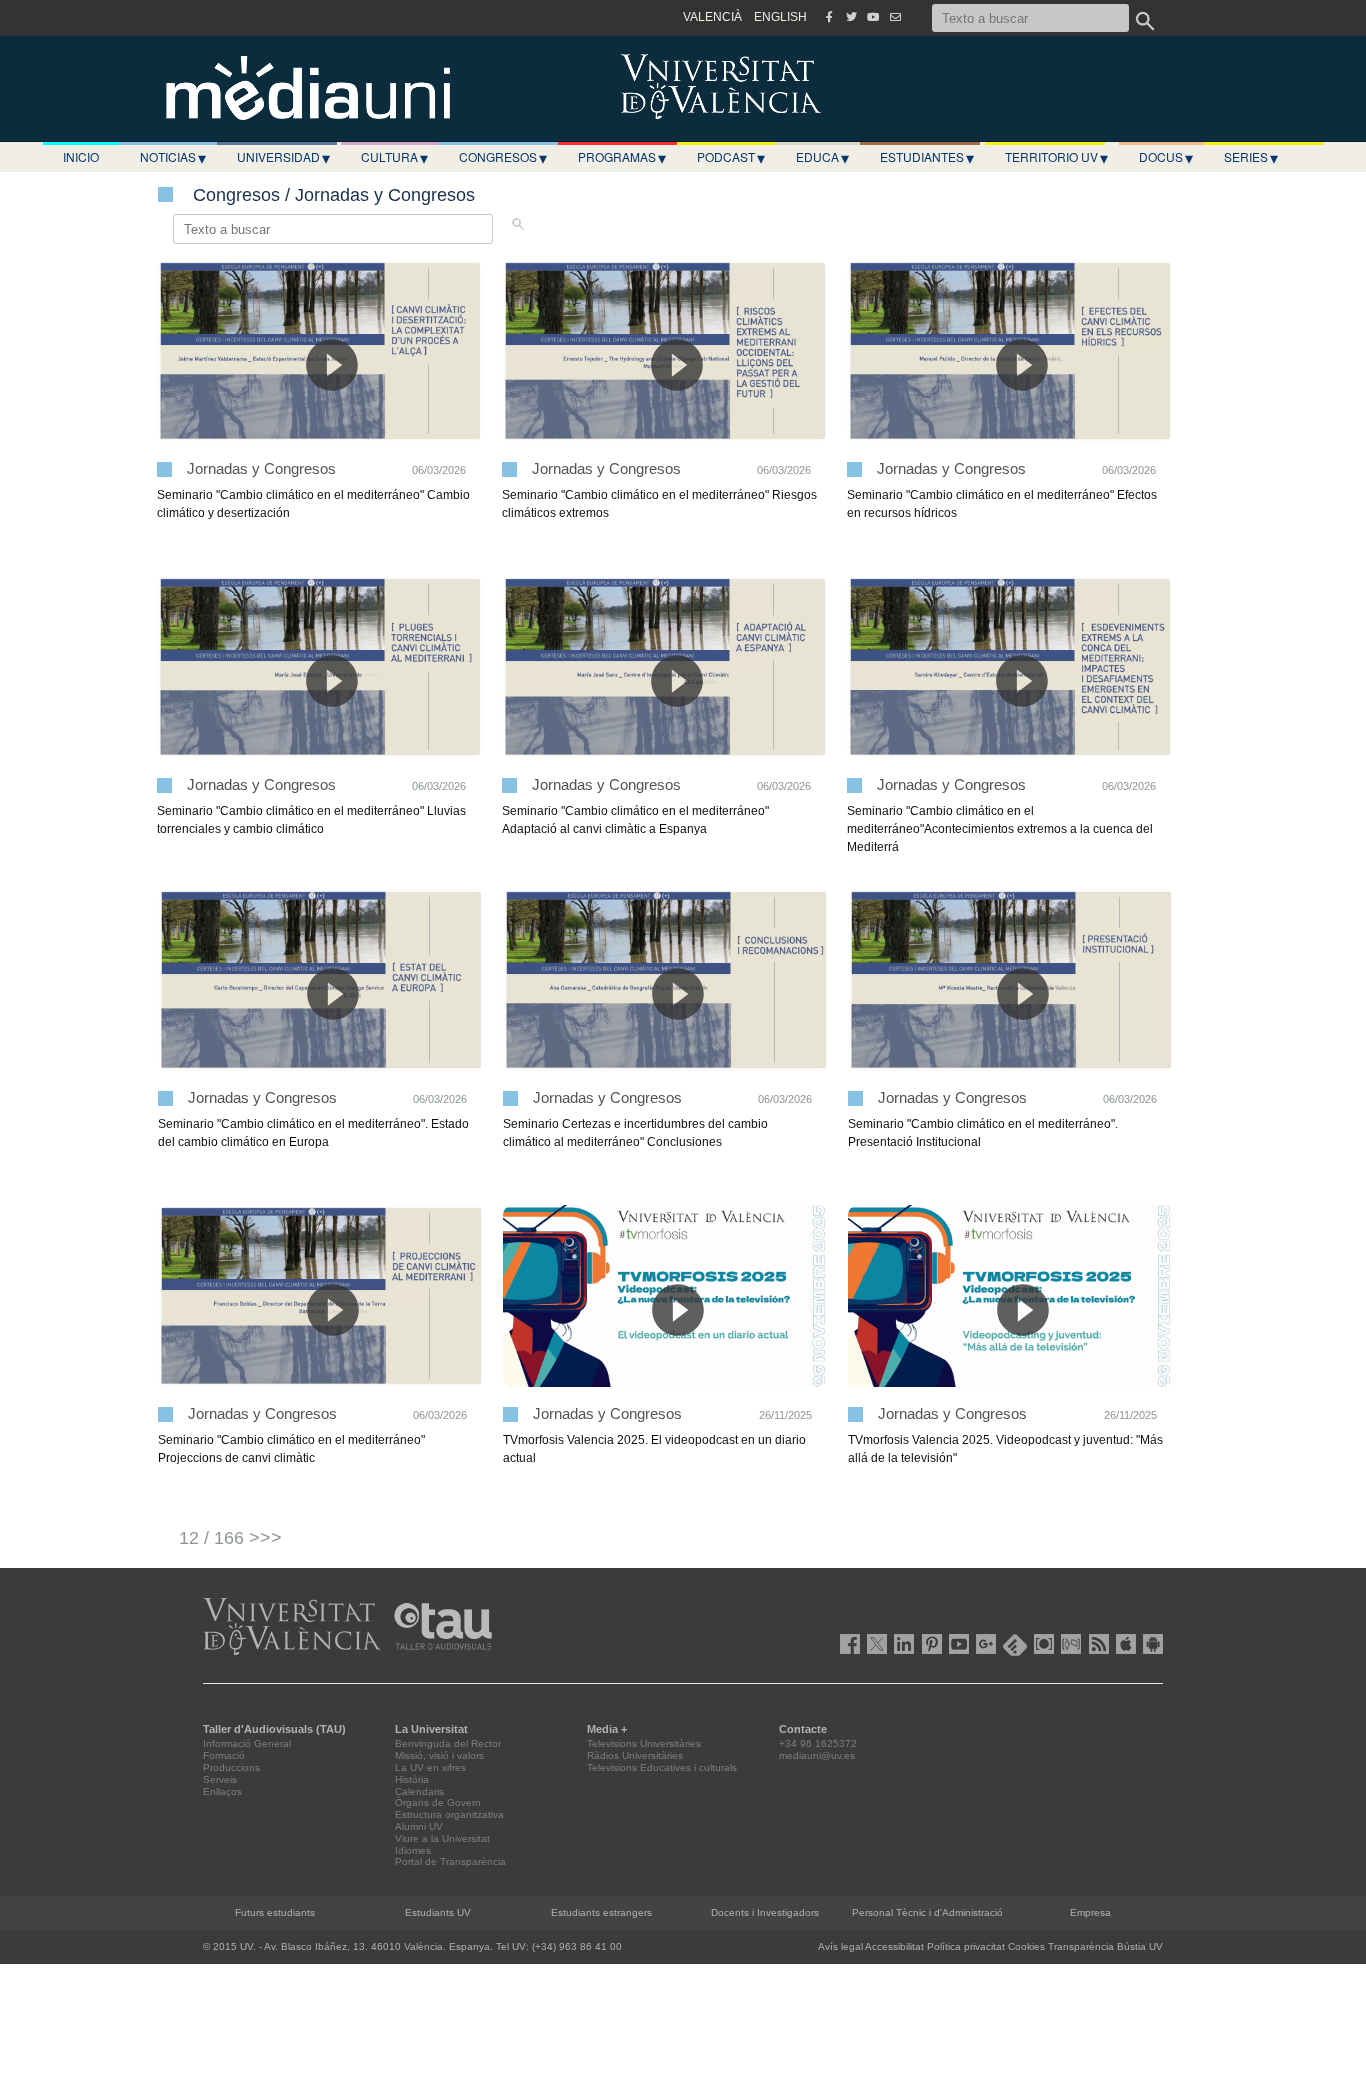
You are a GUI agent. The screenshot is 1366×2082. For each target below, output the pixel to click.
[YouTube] (873, 17)
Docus (1166, 157)
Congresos (503, 157)
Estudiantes (927, 157)
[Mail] (895, 17)
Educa (822, 157)
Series (1251, 157)
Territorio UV (1056, 157)
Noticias (173, 157)
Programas (622, 157)
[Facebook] (829, 17)
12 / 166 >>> (230, 1538)
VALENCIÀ (712, 17)
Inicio (81, 156)
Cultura (394, 157)
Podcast (731, 157)
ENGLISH (780, 17)
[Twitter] (851, 17)
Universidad (283, 157)
